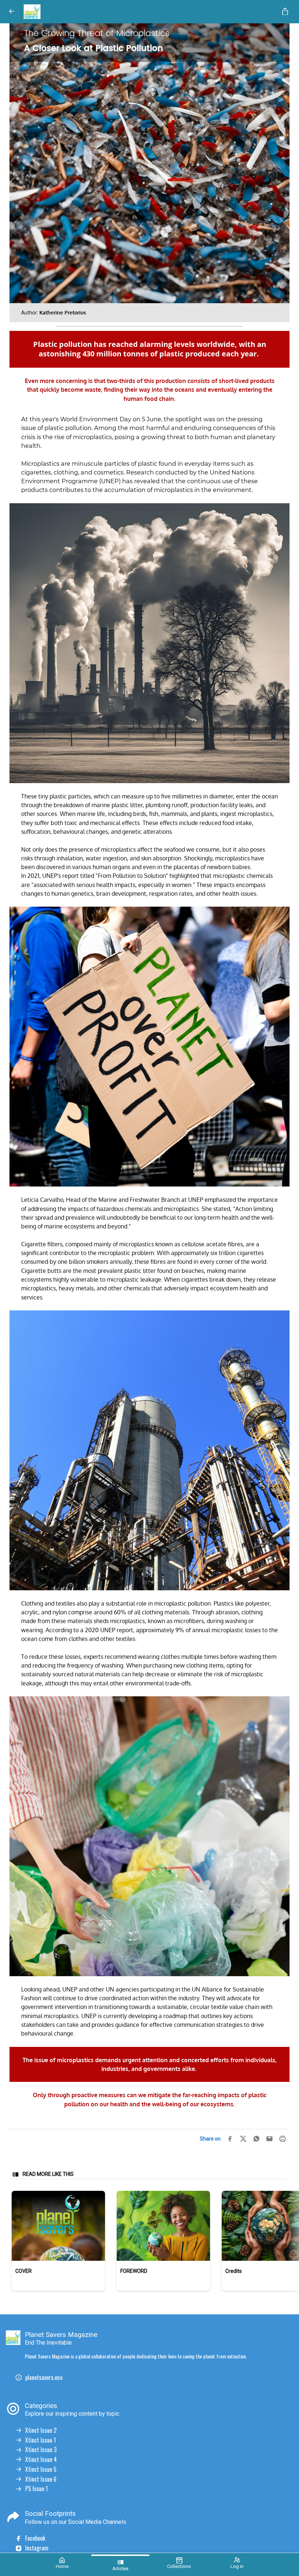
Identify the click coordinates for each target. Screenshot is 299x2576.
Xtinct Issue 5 (41, 2469)
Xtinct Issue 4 (41, 2460)
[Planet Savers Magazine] (148, 12)
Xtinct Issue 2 (41, 2430)
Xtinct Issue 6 (41, 2479)
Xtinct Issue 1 (40, 2440)
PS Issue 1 (36, 2489)
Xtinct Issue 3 (41, 2450)
